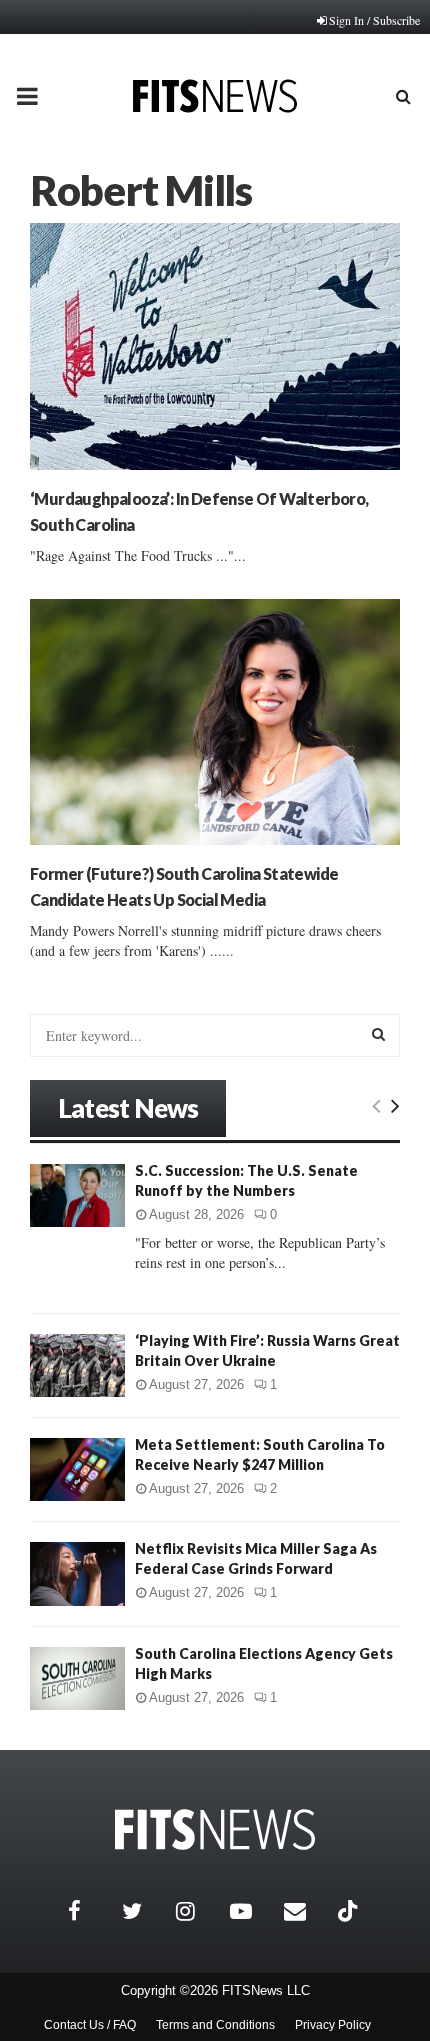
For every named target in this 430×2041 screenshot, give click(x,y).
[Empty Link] (376, 1105)
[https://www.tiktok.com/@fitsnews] (350, 1911)
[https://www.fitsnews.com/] (215, 1829)
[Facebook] (90, 1911)
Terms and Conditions (215, 2025)
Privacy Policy (333, 2025)
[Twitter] (144, 1911)
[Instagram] (198, 1911)
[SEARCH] (378, 1034)
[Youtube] (252, 1911)
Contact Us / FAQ (90, 2025)
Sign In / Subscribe (374, 20)
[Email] (306, 1911)
